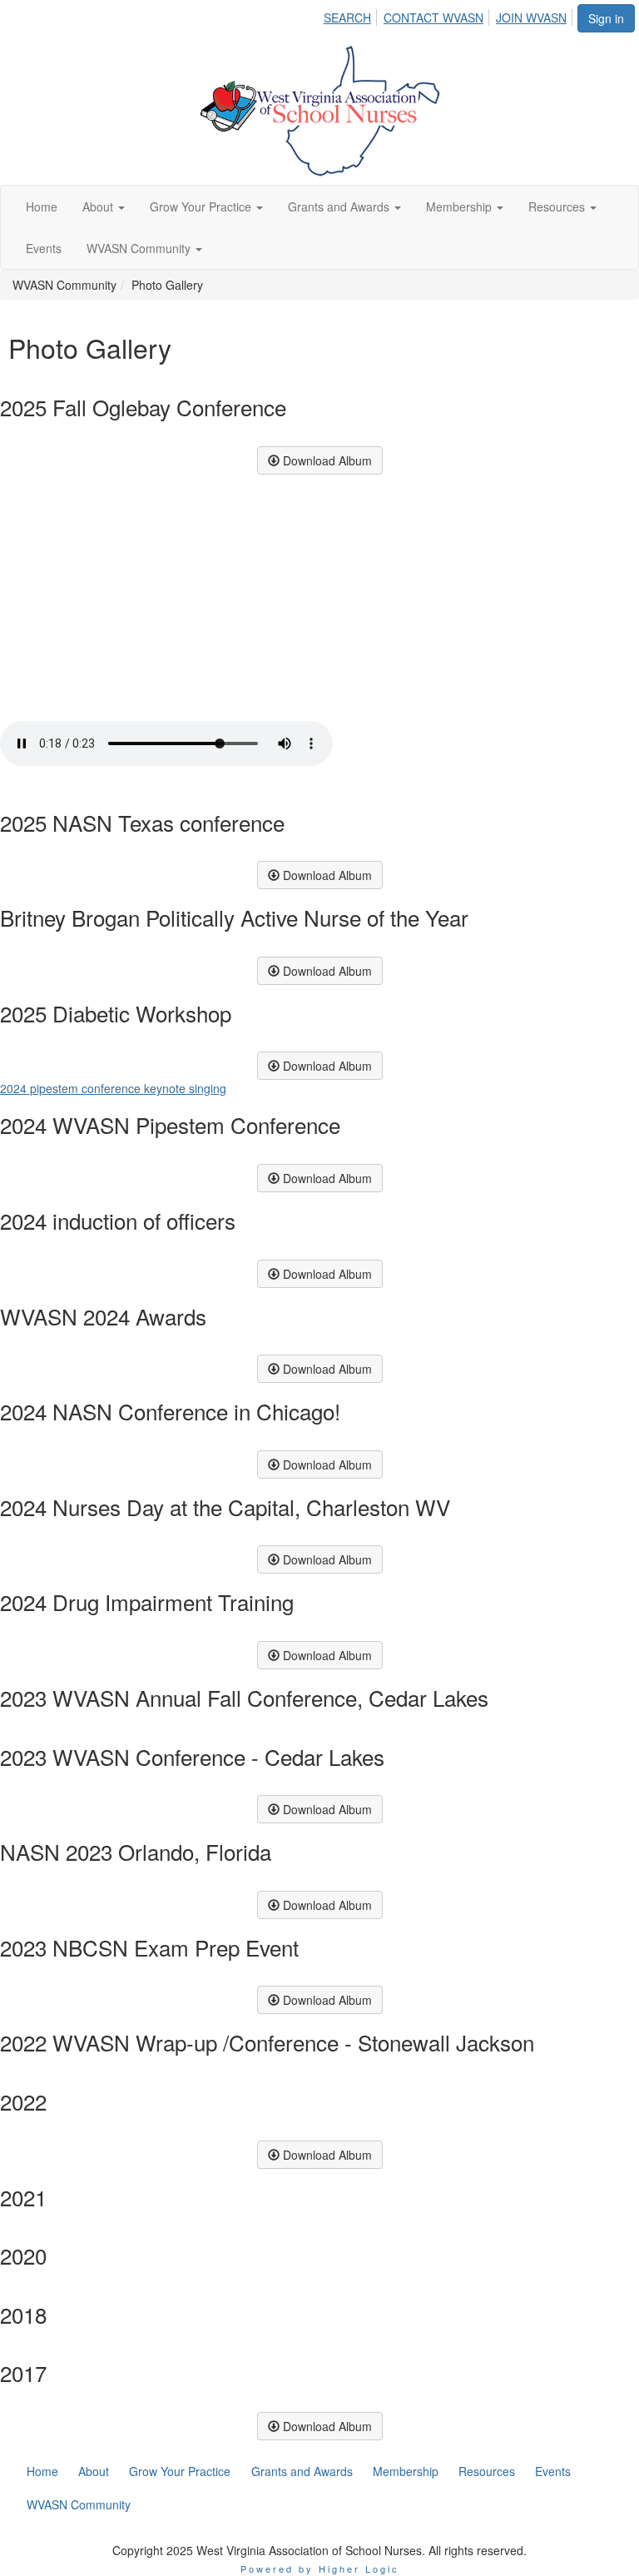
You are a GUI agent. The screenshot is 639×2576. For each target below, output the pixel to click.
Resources (558, 206)
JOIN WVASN (531, 17)
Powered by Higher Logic (320, 2569)
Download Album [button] (326, 460)
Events (44, 248)
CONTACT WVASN (433, 17)
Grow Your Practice (202, 206)
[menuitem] (352, 15)
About (99, 206)
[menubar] (450, 15)
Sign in (606, 18)
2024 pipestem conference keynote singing (113, 1088)
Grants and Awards (340, 206)
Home (42, 206)
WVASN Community (140, 248)
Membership (461, 206)
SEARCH (347, 17)
